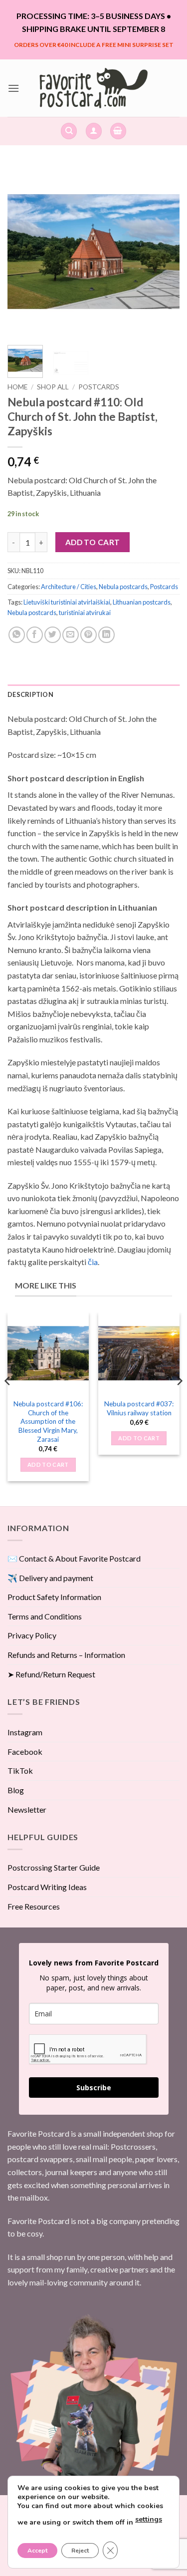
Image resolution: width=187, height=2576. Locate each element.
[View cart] (118, 131)
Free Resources (34, 1906)
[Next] (164, 251)
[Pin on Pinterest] (89, 635)
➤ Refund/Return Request (51, 1674)
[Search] (69, 131)
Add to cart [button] (48, 1464)
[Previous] (23, 251)
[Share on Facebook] (35, 635)
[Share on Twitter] (53, 635)
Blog (16, 1790)
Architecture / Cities (69, 587)
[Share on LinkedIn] (106, 635)
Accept (37, 2551)
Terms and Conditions (45, 1616)
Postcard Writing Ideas (47, 1887)
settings (149, 2519)
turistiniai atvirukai (85, 613)
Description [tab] (30, 694)
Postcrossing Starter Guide (54, 1867)
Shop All (53, 387)
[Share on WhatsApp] (17, 635)
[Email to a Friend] (71, 635)
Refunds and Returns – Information (66, 1655)
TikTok (20, 1771)
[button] (13, 88)
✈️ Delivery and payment (50, 1578)
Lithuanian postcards (142, 602)
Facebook (25, 1752)
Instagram (25, 1732)
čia (93, 1262)
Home (17, 387)
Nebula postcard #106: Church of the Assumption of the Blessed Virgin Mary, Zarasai (48, 1422)
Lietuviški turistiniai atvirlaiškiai (67, 602)
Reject (80, 2551)
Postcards (99, 387)
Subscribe (94, 2088)
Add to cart (93, 542)
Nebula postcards (123, 587)
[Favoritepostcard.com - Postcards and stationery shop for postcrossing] (94, 88)
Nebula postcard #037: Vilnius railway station (139, 1408)
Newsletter (27, 1809)
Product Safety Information (54, 1597)
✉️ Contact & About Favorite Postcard (74, 1558)
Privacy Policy (32, 1635)
